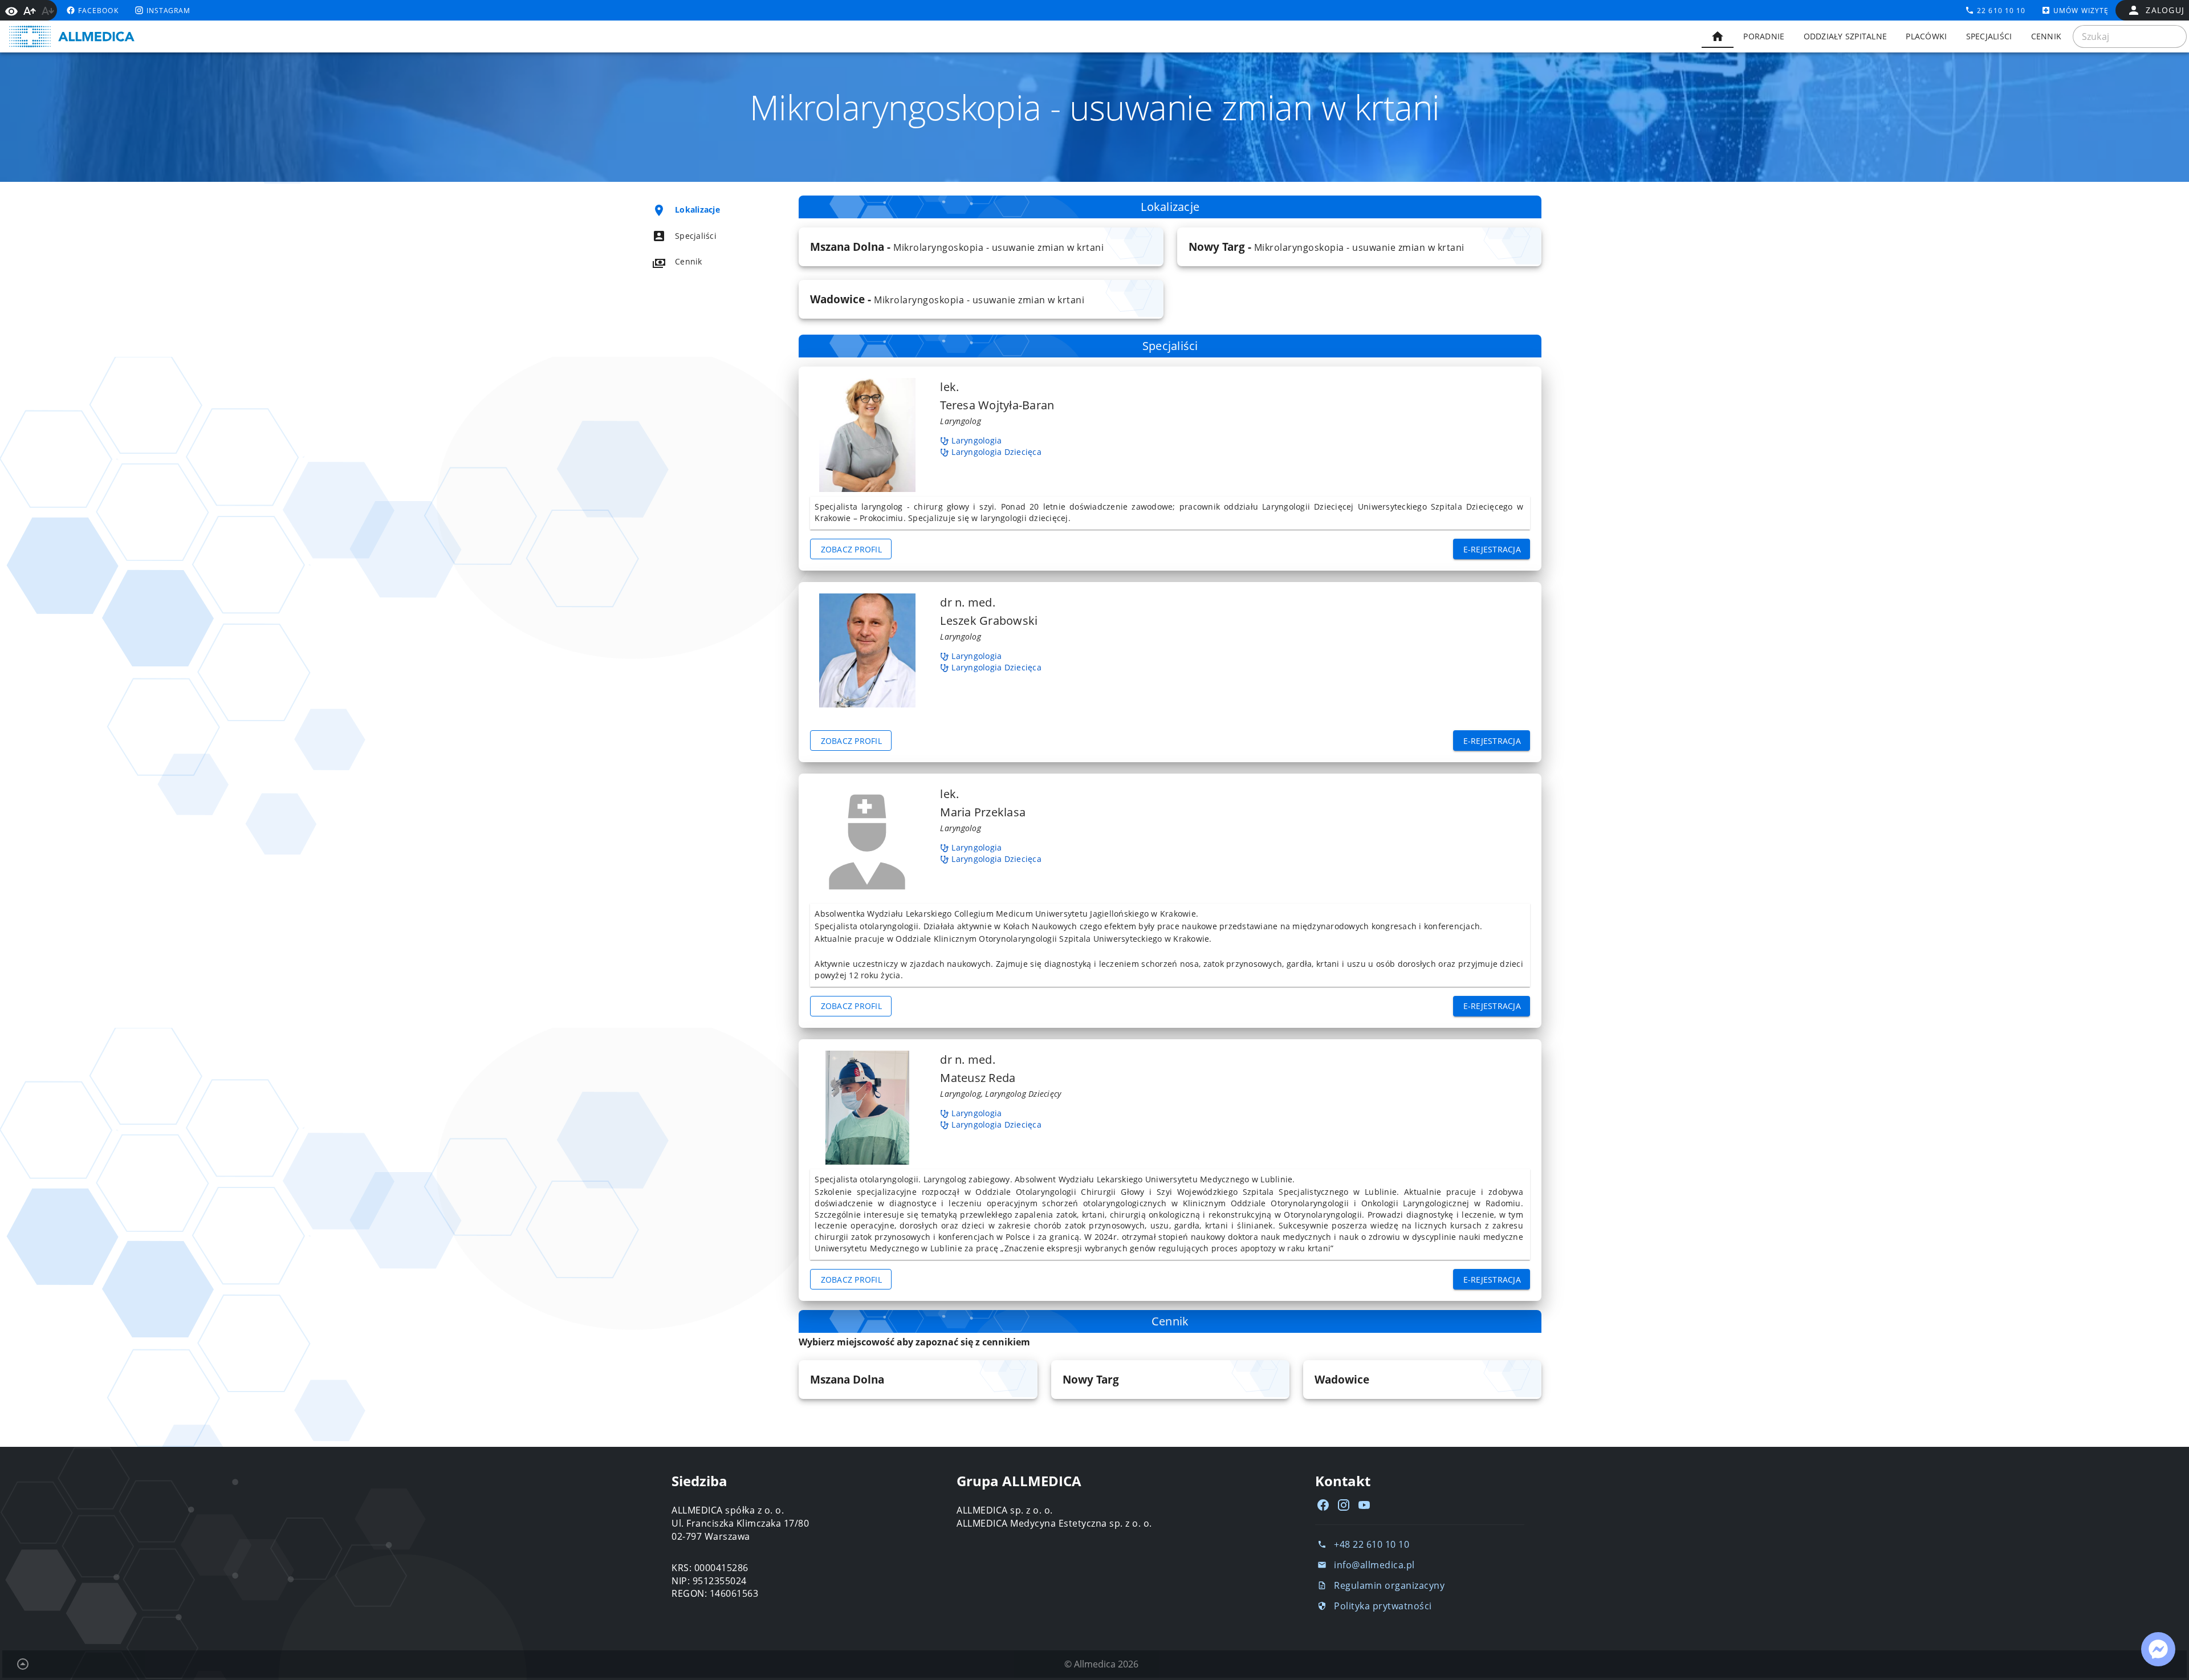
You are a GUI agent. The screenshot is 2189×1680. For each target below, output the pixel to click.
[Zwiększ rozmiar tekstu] (30, 11)
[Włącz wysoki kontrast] (11, 10)
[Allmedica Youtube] (1364, 1505)
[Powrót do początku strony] (23, 1664)
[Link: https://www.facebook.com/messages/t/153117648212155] (2158, 1649)
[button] (981, 247)
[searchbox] (2130, 36)
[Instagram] (1344, 1505)
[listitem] (705, 210)
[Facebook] (1323, 1505)
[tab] (1718, 36)
